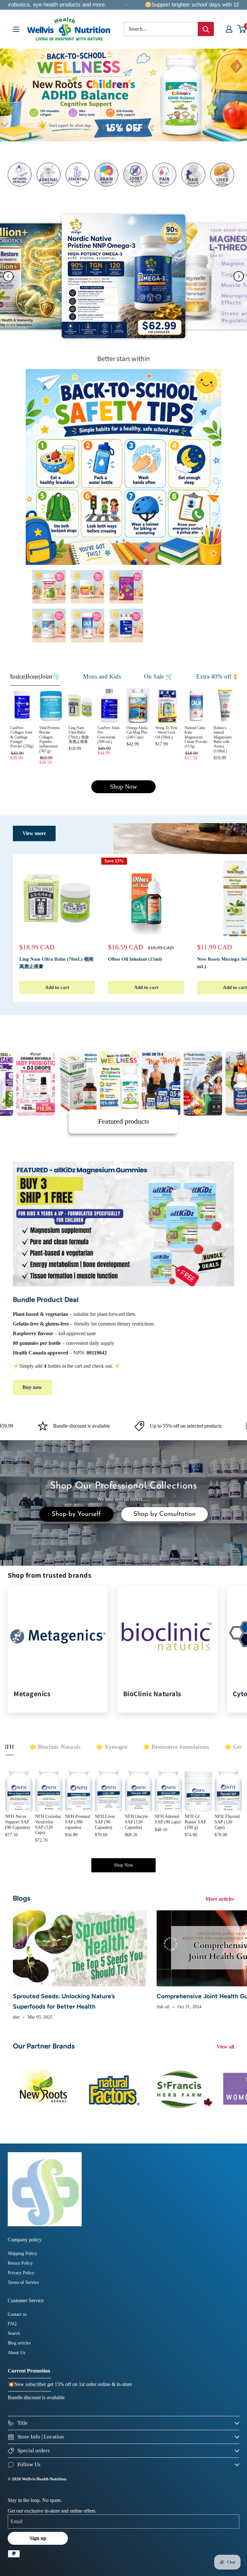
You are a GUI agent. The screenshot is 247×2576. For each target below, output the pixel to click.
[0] (242, 29)
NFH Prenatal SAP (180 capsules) (78, 1822)
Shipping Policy (22, 2253)
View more (34, 833)
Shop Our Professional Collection (122, 1486)
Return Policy (20, 2263)
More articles (220, 1899)
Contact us (17, 2314)
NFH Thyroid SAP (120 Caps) (227, 1822)
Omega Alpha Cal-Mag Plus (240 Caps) (137, 732)
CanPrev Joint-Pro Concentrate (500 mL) (109, 735)
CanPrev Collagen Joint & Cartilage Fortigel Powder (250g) (22, 737)
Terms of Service (23, 2282)
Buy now (32, 1387)
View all (226, 2047)
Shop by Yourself (76, 1514)
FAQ (12, 2324)
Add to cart (57, 987)
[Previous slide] (8, 276)
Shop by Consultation (165, 1514)
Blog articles (19, 2343)
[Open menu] (16, 29)
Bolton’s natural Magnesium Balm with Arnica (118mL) (223, 739)
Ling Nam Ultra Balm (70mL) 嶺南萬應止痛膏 (79, 735)
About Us (16, 2353)
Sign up (38, 2538)
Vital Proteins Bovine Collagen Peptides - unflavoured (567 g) (50, 739)
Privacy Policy (21, 2273)
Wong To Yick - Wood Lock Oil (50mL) (166, 732)
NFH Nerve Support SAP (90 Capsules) (18, 1822)
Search (14, 2333)
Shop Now (123, 787)
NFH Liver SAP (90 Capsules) (105, 1822)
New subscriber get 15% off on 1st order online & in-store (73, 2384)
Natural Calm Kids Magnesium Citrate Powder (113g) (196, 737)
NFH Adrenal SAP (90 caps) (168, 1819)
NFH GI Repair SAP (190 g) (195, 1822)
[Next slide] (239, 276)
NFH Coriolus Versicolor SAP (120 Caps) (48, 1825)
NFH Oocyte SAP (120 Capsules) (136, 1822)
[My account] (229, 29)
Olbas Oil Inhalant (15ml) (135, 959)
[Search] (206, 29)
